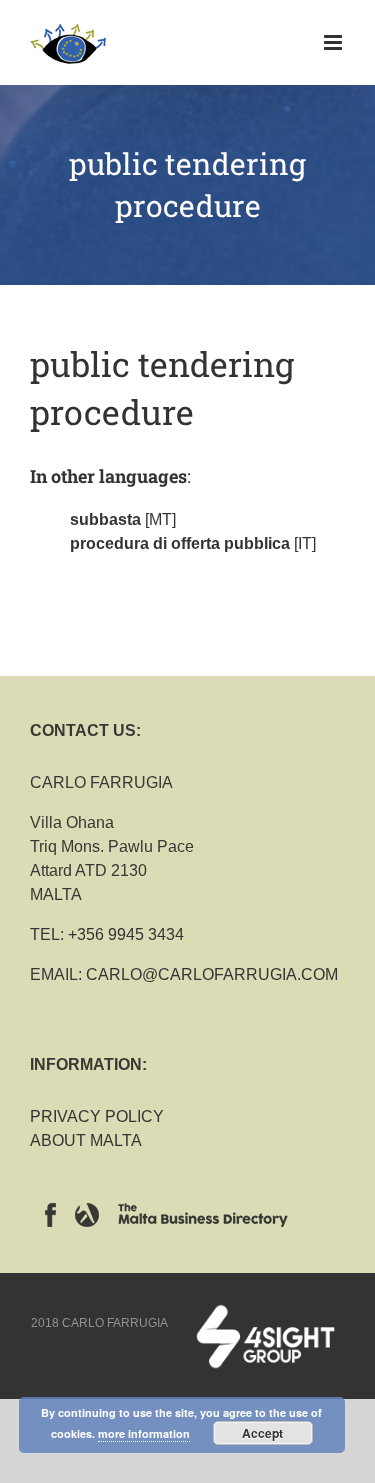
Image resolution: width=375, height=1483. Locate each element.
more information (144, 1433)
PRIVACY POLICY (97, 1116)
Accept (262, 1433)
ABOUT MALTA (86, 1140)
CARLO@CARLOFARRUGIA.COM (212, 974)
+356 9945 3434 (126, 934)
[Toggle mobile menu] (334, 42)
